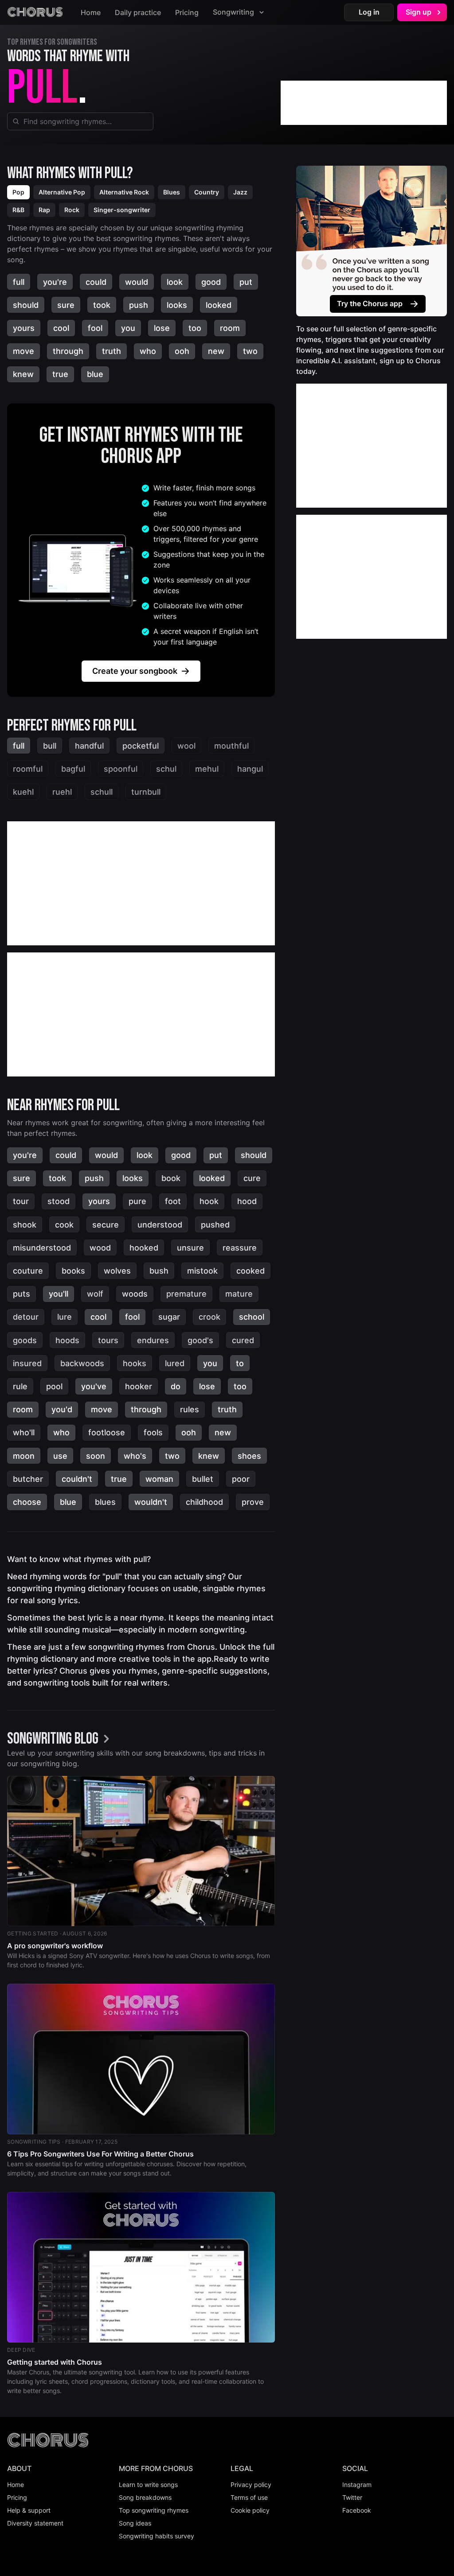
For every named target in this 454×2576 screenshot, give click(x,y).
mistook (202, 1271)
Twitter (352, 2497)
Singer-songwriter (122, 210)
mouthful (231, 746)
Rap (44, 210)
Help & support (29, 2510)
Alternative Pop (62, 192)
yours (24, 328)
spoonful (121, 769)
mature (239, 1294)
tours (108, 1340)
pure (137, 1201)
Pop (18, 192)
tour (21, 1201)
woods (135, 1294)
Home (91, 12)
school (252, 1317)
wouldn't (151, 1502)
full (19, 282)
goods (25, 1340)
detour (26, 1317)
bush (159, 1271)
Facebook (357, 2510)
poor (241, 1479)
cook (64, 1225)
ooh (182, 351)
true (60, 374)
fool (95, 328)
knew (23, 374)
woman (159, 1479)
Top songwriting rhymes (154, 2510)
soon (96, 1456)
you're (55, 282)
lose (162, 328)
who (148, 351)
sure (66, 305)
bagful (73, 769)
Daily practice (138, 12)
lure (65, 1317)
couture (28, 1271)
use (60, 1456)
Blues (172, 192)
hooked (144, 1248)
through (68, 351)
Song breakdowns (145, 2497)
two (250, 351)
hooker (139, 1386)
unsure (190, 1248)
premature (186, 1294)
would (137, 282)
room (230, 328)
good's (200, 1340)
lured (175, 1363)
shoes (249, 1456)
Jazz (240, 192)
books (73, 1271)
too (195, 328)
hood (247, 1201)
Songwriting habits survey (157, 2536)
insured (27, 1363)
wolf (95, 1294)
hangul (250, 769)
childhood (204, 1502)
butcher (28, 1479)
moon (24, 1456)
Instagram (357, 2485)
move (23, 351)
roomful (28, 769)
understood (160, 1225)
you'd (62, 1409)
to (240, 1363)
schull (102, 792)
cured (243, 1340)
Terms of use (249, 2497)
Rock (72, 210)
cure (252, 1178)
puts (22, 1294)
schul (166, 769)
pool (54, 1386)
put (246, 282)
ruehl (62, 792)
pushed (215, 1225)
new (216, 351)
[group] (61, 1740)
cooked (250, 1271)
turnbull (146, 792)
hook (209, 1201)
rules (190, 1409)
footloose (107, 1432)
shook (25, 1225)
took (102, 305)
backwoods (82, 1363)
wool (186, 746)
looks (177, 305)
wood (100, 1248)
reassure (240, 1248)
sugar (169, 1317)
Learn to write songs (148, 2485)
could (96, 282)
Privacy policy (251, 2485)
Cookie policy (250, 2510)
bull (50, 746)
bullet (203, 1479)
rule (20, 1386)
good (211, 282)
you (128, 328)
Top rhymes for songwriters (52, 42)
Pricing (187, 12)
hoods (67, 1340)
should (26, 305)
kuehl (23, 792)
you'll (59, 1294)
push (139, 305)
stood (59, 1201)
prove (253, 1502)
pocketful (141, 746)
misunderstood (42, 1248)
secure (106, 1225)
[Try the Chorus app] (372, 241)
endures (153, 1340)
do (176, 1386)
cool (61, 328)
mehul (207, 769)
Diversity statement (35, 2523)
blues (105, 1502)
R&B (18, 210)
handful (89, 746)
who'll (24, 1432)
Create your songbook (135, 671)
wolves (117, 1271)
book (171, 1178)
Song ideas (135, 2523)
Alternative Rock (124, 192)
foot (173, 1201)
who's (135, 1456)
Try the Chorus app (370, 303)
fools (153, 1432)
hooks (135, 1363)
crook (209, 1317)
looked (219, 305)
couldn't (77, 1479)
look (175, 282)
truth (112, 351)
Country (207, 192)
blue (95, 374)
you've (94, 1386)
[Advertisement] (364, 103)
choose (27, 1502)
